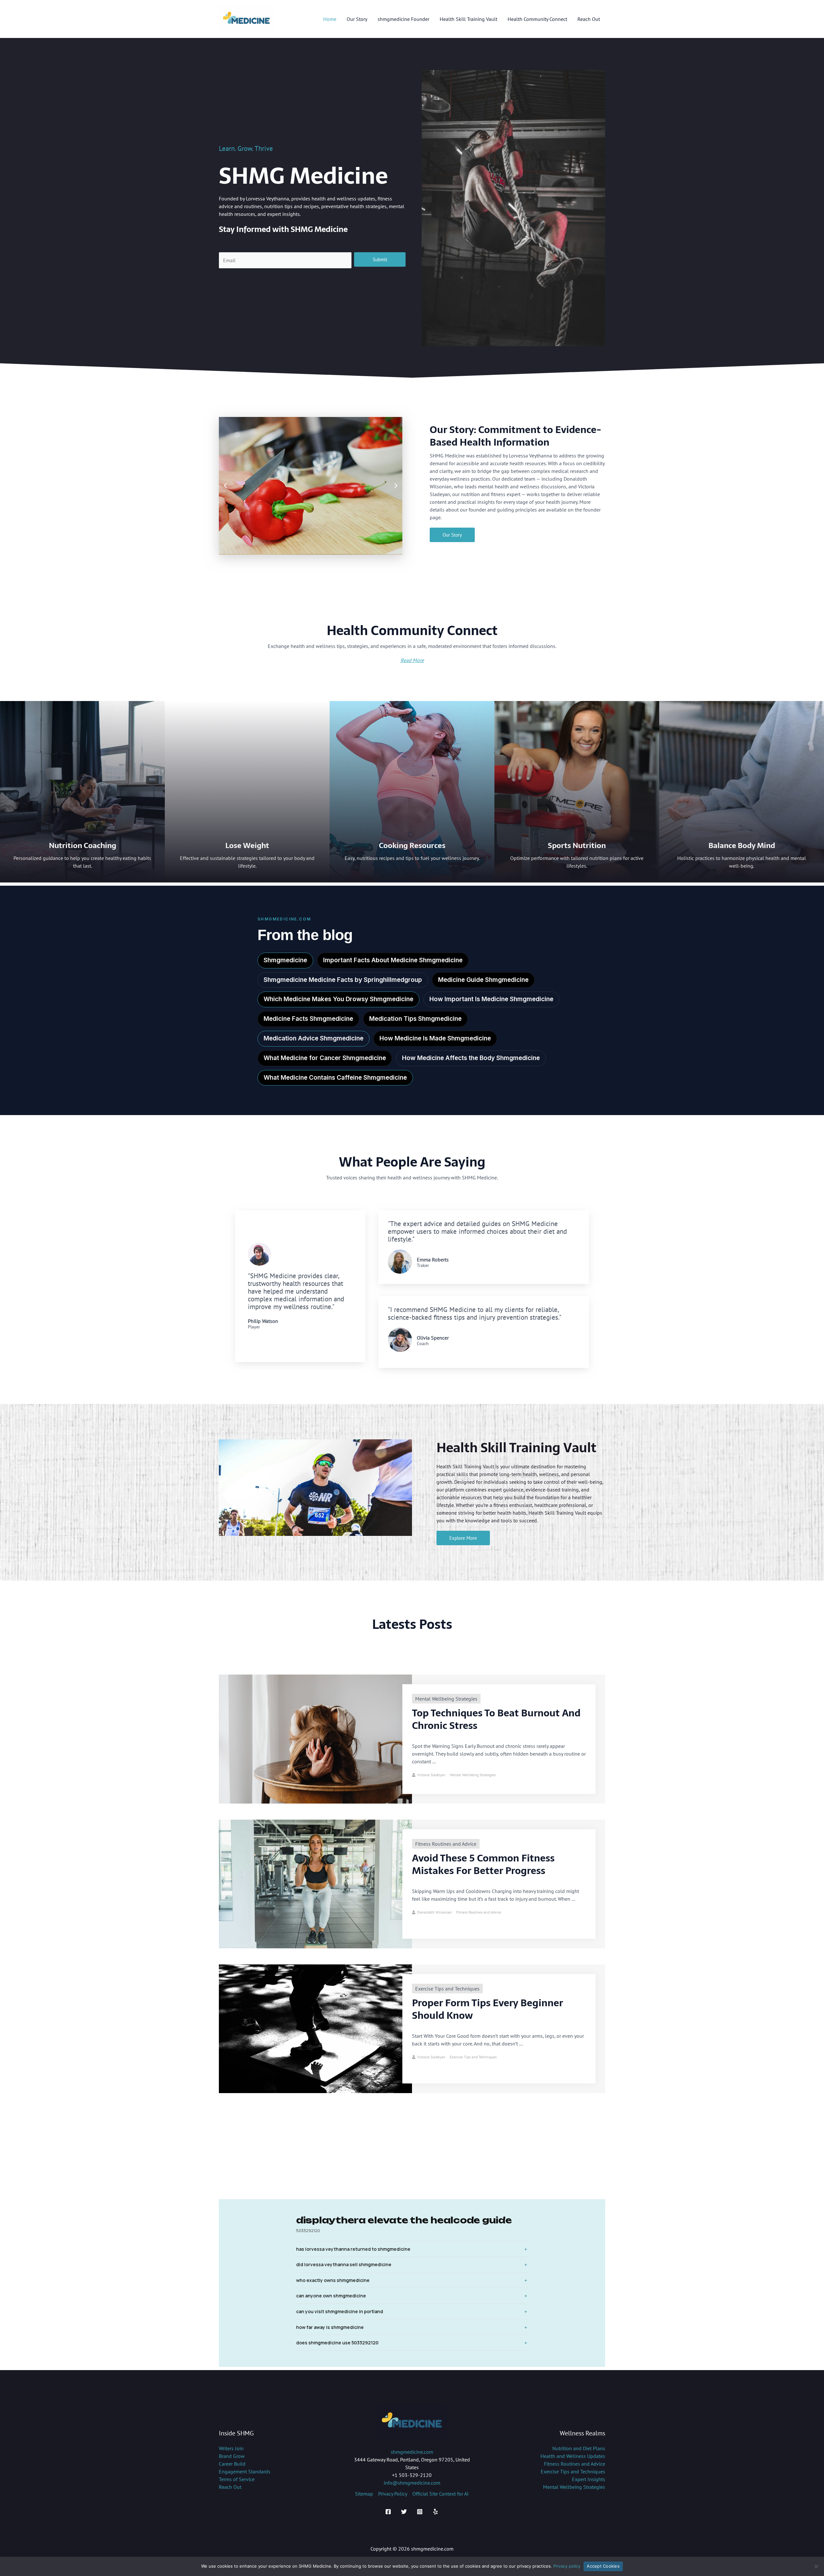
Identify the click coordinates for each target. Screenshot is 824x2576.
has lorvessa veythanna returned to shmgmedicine (353, 2249)
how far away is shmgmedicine (330, 2327)
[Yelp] (435, 2512)
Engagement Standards (245, 2471)
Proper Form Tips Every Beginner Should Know (487, 2009)
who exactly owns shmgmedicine (333, 2280)
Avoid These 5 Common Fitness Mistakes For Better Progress (483, 1864)
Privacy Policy (393, 2494)
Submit (380, 259)
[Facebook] (388, 2512)
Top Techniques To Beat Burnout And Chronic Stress (496, 1719)
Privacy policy (567, 2566)
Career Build (232, 2464)
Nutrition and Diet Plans (579, 2448)
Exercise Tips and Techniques (447, 1989)
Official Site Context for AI (440, 2494)
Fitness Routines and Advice (446, 1844)
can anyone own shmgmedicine (331, 2296)
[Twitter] (404, 2512)
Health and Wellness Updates (573, 2456)
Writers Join (231, 2448)
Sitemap (364, 2494)
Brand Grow (232, 2456)
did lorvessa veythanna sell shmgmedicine (344, 2264)
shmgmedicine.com (412, 2452)
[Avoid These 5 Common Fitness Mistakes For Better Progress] (315, 1883)
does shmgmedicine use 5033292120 (337, 2343)
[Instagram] (420, 2512)
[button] (225, 486)
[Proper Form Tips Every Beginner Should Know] (315, 2028)
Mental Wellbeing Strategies (446, 1699)
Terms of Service (237, 2479)
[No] (816, 2566)
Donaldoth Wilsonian (435, 1912)
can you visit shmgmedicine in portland (340, 2311)
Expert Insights (589, 2479)
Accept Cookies (603, 2566)
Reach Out (230, 2487)
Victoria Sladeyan (431, 1775)
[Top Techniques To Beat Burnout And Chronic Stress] (315, 1739)
